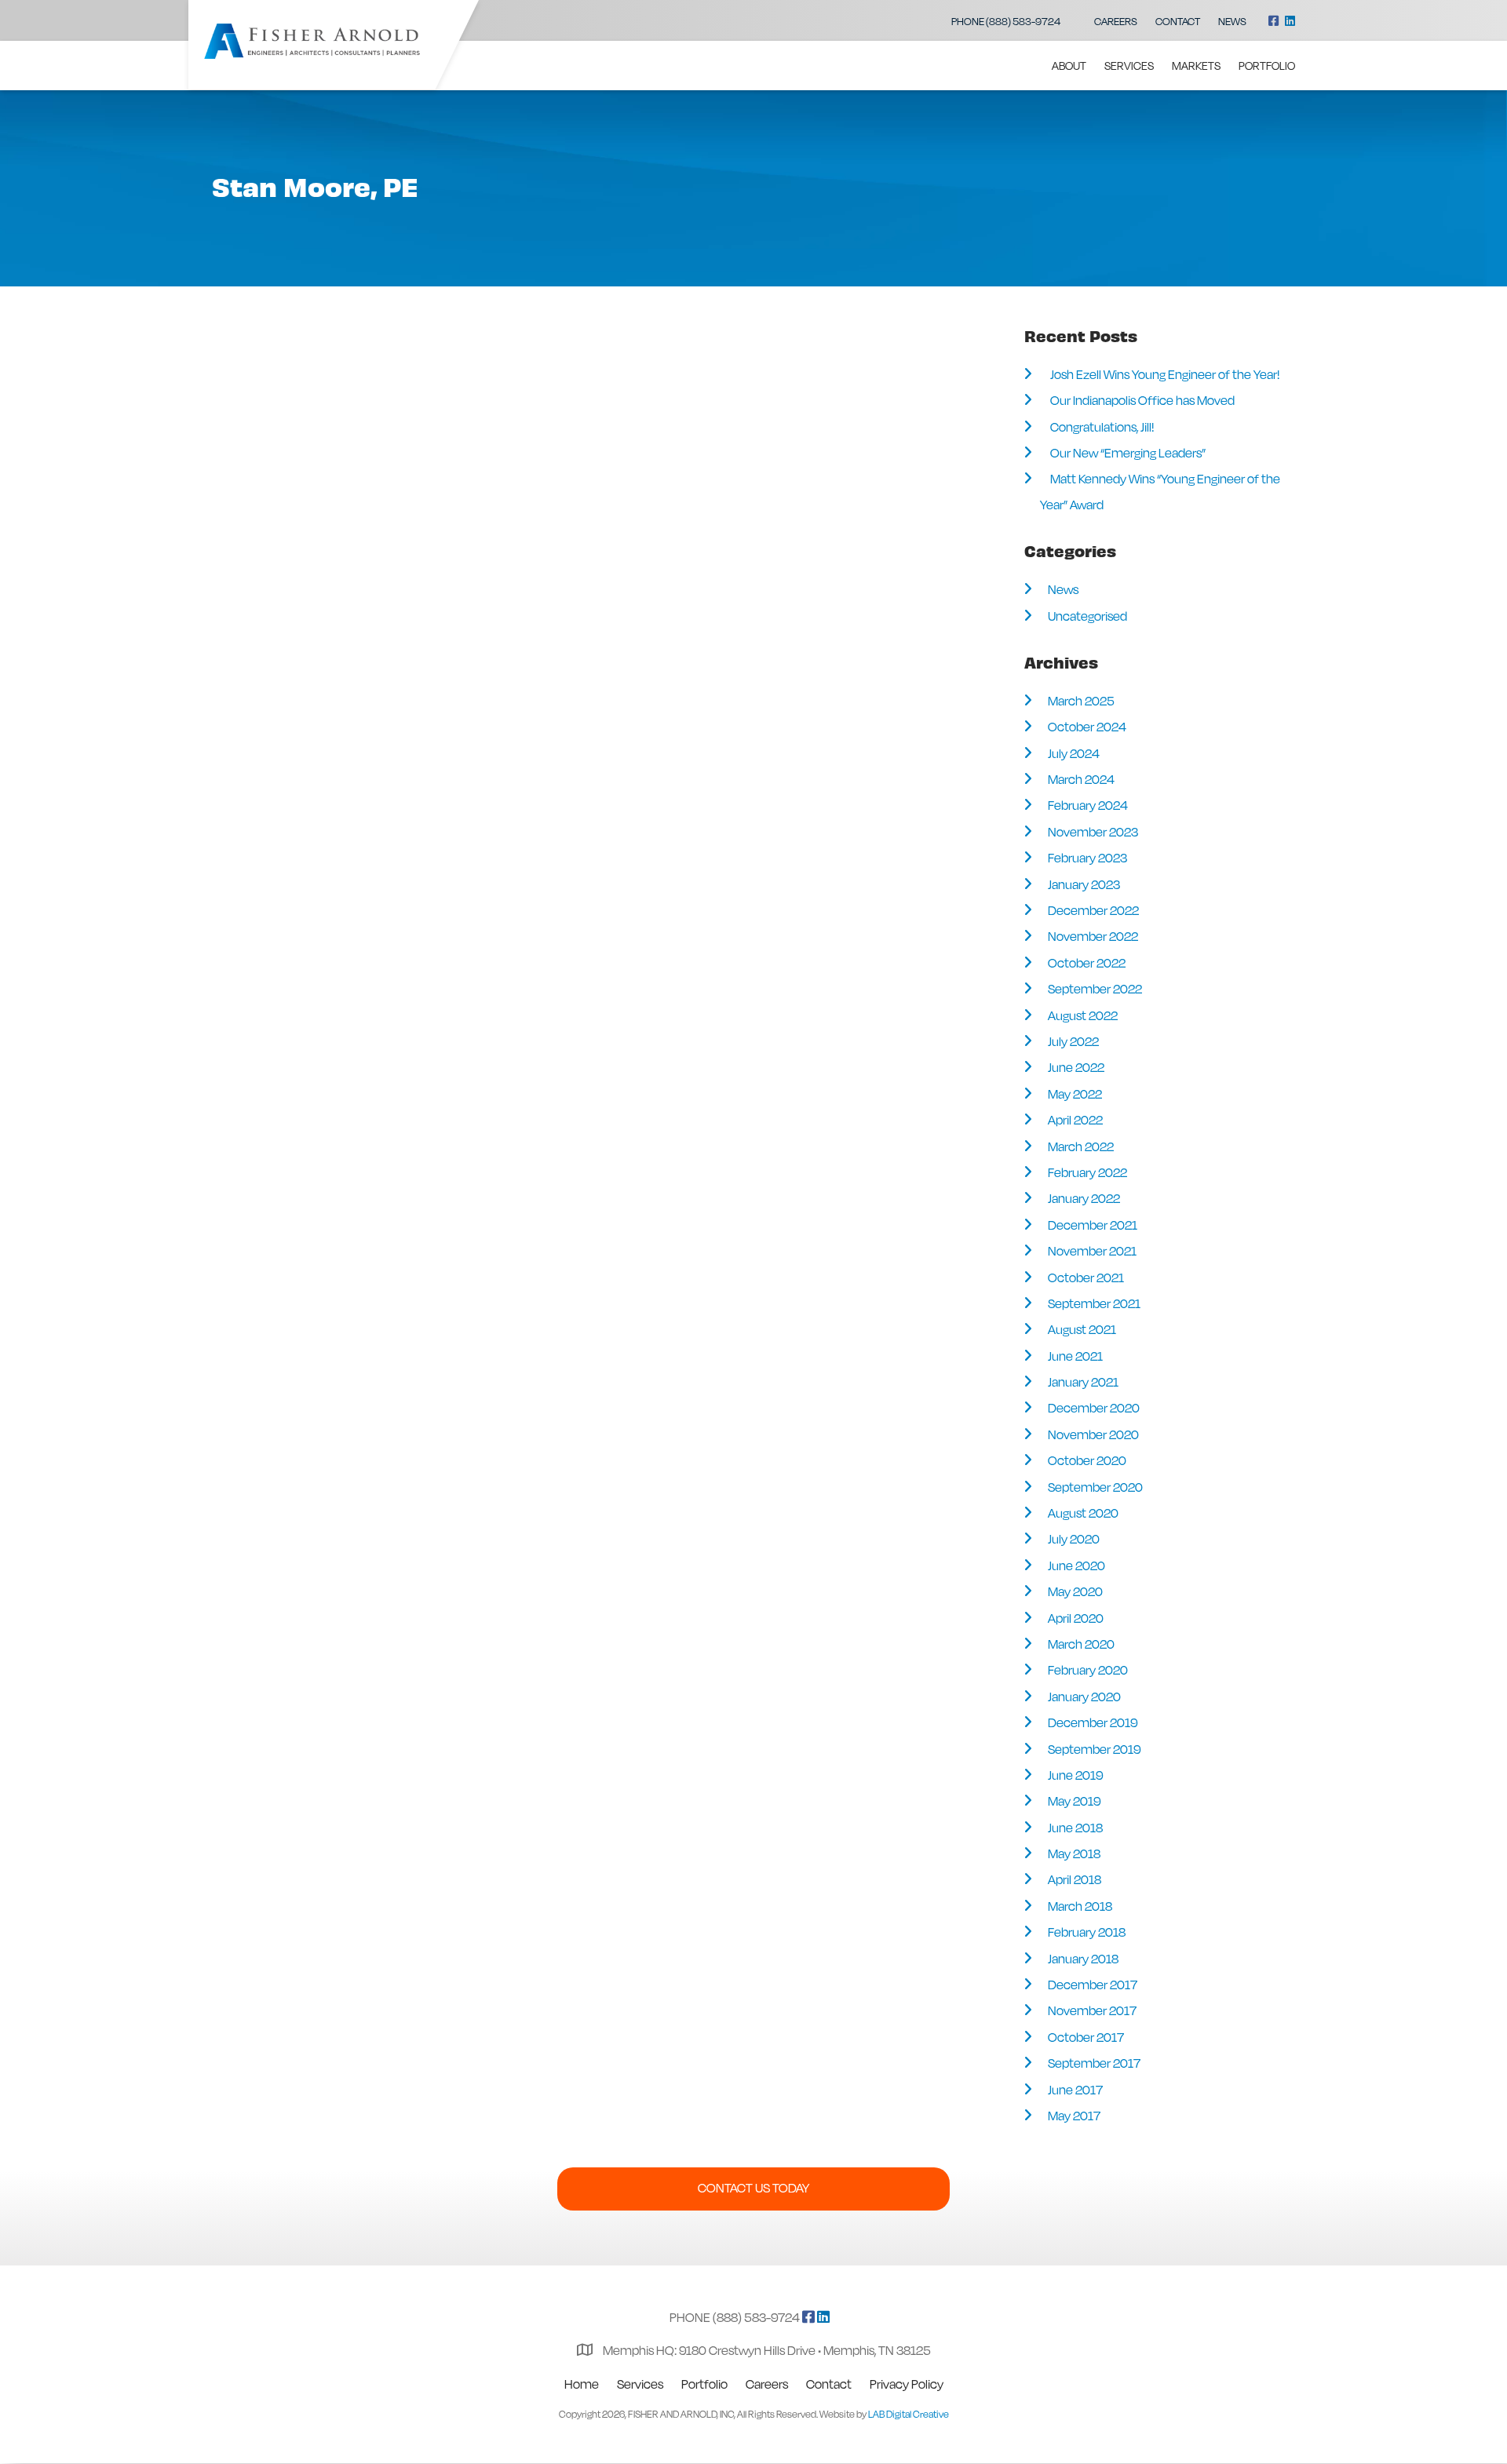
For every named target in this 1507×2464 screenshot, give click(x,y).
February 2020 (1088, 1670)
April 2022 (1075, 1120)
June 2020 (1076, 1566)
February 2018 (1087, 1932)
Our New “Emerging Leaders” (1128, 453)
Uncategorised (1087, 616)
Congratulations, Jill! (1102, 427)
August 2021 (1082, 1329)
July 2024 (1074, 753)
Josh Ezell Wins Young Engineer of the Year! (1165, 374)
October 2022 (1087, 963)
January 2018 (1083, 1959)
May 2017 (1074, 2116)
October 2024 (1087, 727)
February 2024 (1088, 805)
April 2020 (1076, 1618)
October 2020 (1087, 1460)
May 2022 (1075, 1094)
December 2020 (1094, 1408)
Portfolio (1267, 66)
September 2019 (1094, 1749)
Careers (1116, 21)
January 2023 (1084, 884)
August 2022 (1083, 1015)
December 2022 (1093, 910)
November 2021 (1092, 1251)
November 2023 (1093, 832)
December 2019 (1093, 1722)
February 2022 (1087, 1172)
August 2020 (1083, 1513)
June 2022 (1076, 1067)
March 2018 (1080, 1906)
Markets (1196, 66)
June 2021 (1075, 1356)
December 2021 (1093, 1225)
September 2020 (1095, 1487)
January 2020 (1084, 1697)
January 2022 (1084, 1198)
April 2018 (1075, 1879)
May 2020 (1075, 1591)
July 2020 (1074, 1539)
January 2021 (1083, 1382)
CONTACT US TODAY (753, 2188)
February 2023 (1087, 858)
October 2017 (1086, 2037)
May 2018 (1074, 1853)
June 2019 (1075, 1775)
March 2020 (1081, 1644)
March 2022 (1081, 1146)
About (1069, 66)
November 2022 (1093, 936)
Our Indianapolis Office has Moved (1142, 400)
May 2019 (1074, 1801)
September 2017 (1094, 2063)
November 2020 (1093, 1434)
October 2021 (1086, 1278)
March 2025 (1081, 701)
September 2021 (1094, 1303)
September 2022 (1095, 989)
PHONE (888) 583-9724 (1006, 21)
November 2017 (1092, 2010)
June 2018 (1075, 1828)
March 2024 (1081, 779)
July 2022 (1073, 1041)
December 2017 (1093, 1985)
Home (582, 2384)
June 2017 (1075, 2090)
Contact (1178, 21)
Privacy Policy (907, 2384)
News (1232, 21)
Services (1129, 66)
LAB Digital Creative (909, 2414)
